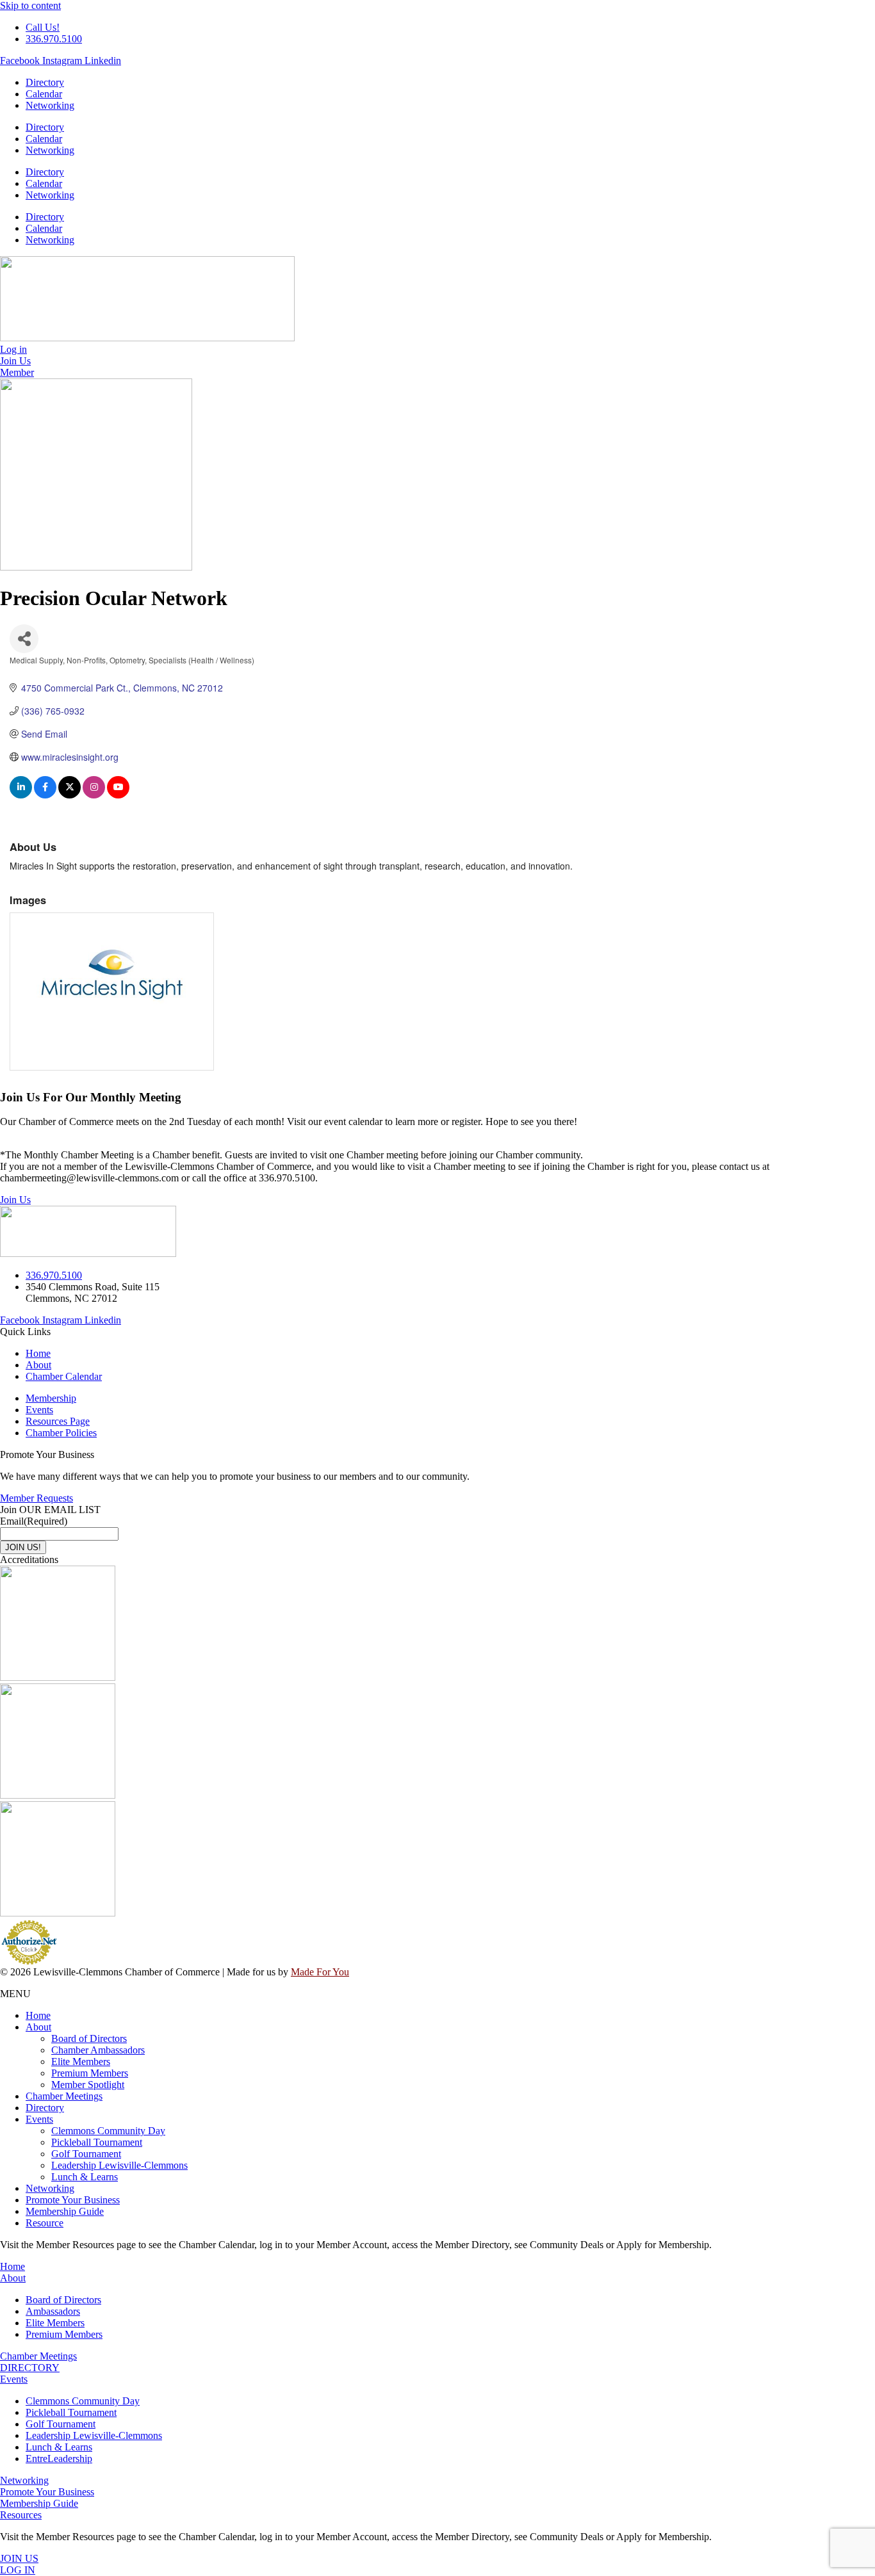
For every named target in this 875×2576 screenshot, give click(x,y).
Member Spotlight (88, 2085)
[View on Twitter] (70, 795)
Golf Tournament (86, 2154)
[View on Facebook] (45, 795)
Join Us (15, 1200)
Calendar (44, 94)
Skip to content (30, 5)
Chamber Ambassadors (98, 2050)
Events (39, 2119)
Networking (50, 105)
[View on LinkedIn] (21, 795)
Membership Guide (65, 2211)
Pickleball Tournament (97, 2142)
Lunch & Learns (85, 2177)
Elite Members (81, 2062)
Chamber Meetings (64, 2096)
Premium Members (90, 2073)
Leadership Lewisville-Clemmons (119, 2165)
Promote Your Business (73, 2200)
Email (34, 1521)
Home (38, 2015)
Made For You (320, 1972)
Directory (45, 82)
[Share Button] (24, 639)
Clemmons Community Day (108, 2131)
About (38, 2027)
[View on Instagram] (94, 795)
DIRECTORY (30, 2368)
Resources (21, 2515)
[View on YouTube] (118, 795)
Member (17, 372)
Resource (45, 2223)
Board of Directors (89, 2038)
